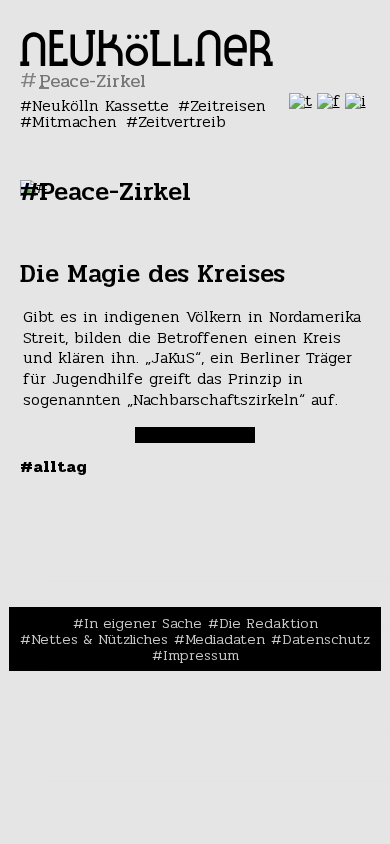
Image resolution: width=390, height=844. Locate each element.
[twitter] (300, 100)
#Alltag (53, 466)
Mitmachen (74, 121)
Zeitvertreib (182, 121)
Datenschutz (326, 639)
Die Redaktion (268, 623)
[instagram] (355, 100)
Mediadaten (225, 639)
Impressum (201, 655)
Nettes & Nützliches (99, 639)
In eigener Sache (143, 623)
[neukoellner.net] (146, 60)
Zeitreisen (228, 105)
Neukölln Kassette (100, 105)
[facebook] (328, 100)
